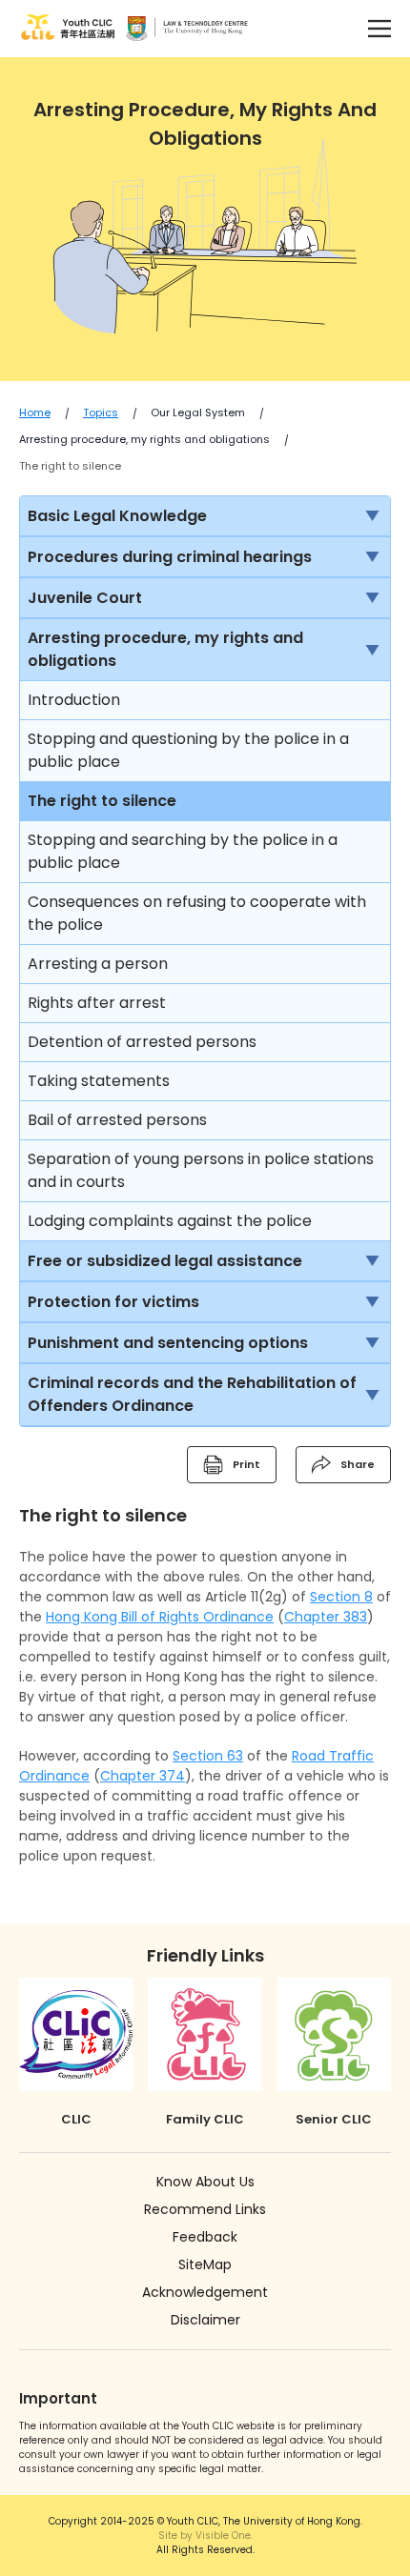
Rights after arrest (97, 1003)
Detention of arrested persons (142, 1042)
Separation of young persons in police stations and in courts (201, 1170)
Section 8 (341, 1597)
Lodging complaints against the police (170, 1221)
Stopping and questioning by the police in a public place (188, 750)
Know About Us (205, 2182)
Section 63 (208, 1756)
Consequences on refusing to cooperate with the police (197, 913)
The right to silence (70, 466)
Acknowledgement (205, 2292)
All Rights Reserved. (205, 2543)
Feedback (205, 2237)
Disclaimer (205, 2320)
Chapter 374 (143, 1776)
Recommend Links (205, 2209)
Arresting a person (98, 964)
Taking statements (99, 1081)
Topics (101, 413)
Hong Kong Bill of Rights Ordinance (160, 1617)
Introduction (74, 700)
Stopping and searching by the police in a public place (183, 851)
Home (35, 413)
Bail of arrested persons (117, 1120)
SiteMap (205, 2264)
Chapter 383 (326, 1617)
